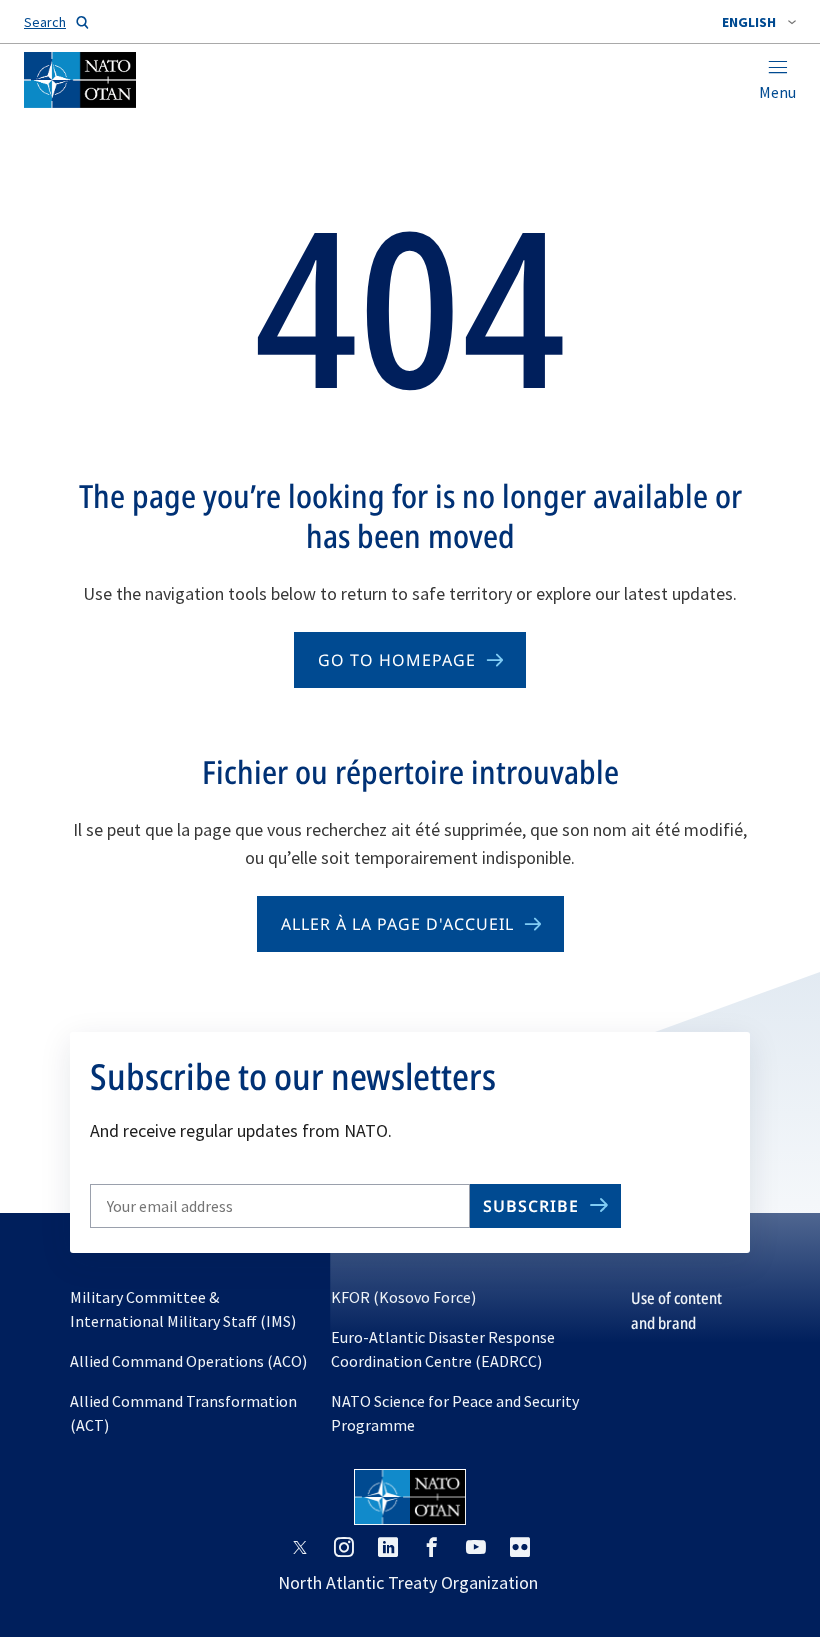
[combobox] (759, 22)
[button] (759, 22)
